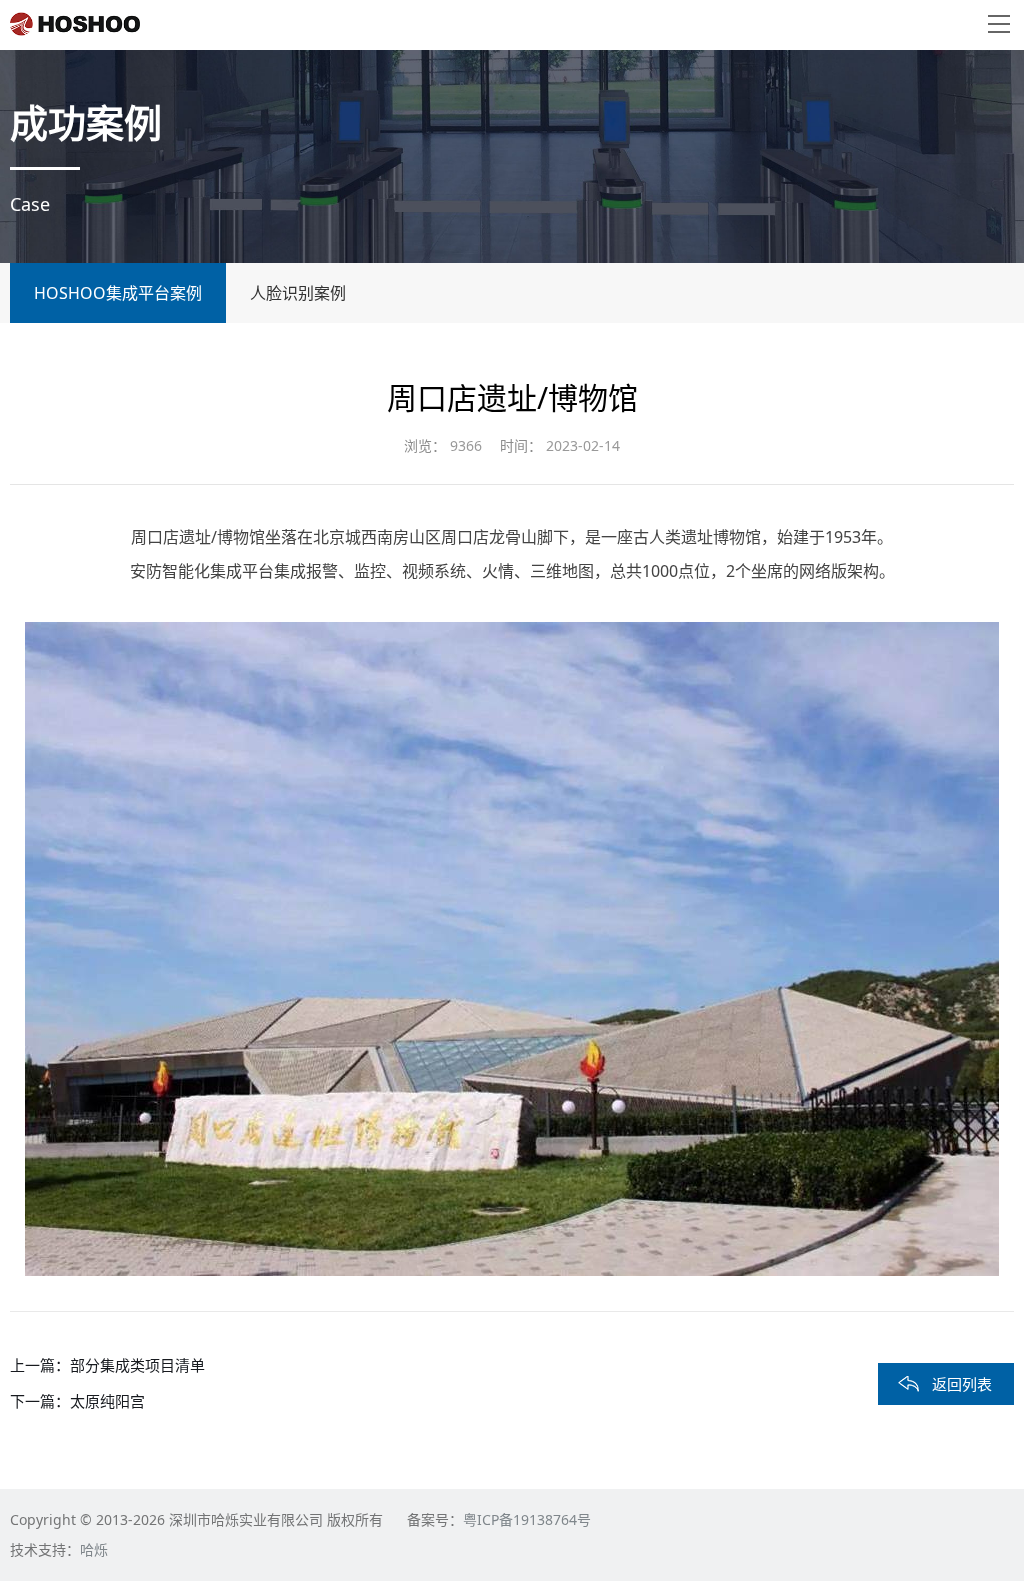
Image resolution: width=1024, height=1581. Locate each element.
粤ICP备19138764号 (527, 1519)
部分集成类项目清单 (137, 1365)
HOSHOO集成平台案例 (118, 293)
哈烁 (94, 1549)
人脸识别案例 (298, 293)
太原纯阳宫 (107, 1401)
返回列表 (962, 1384)
